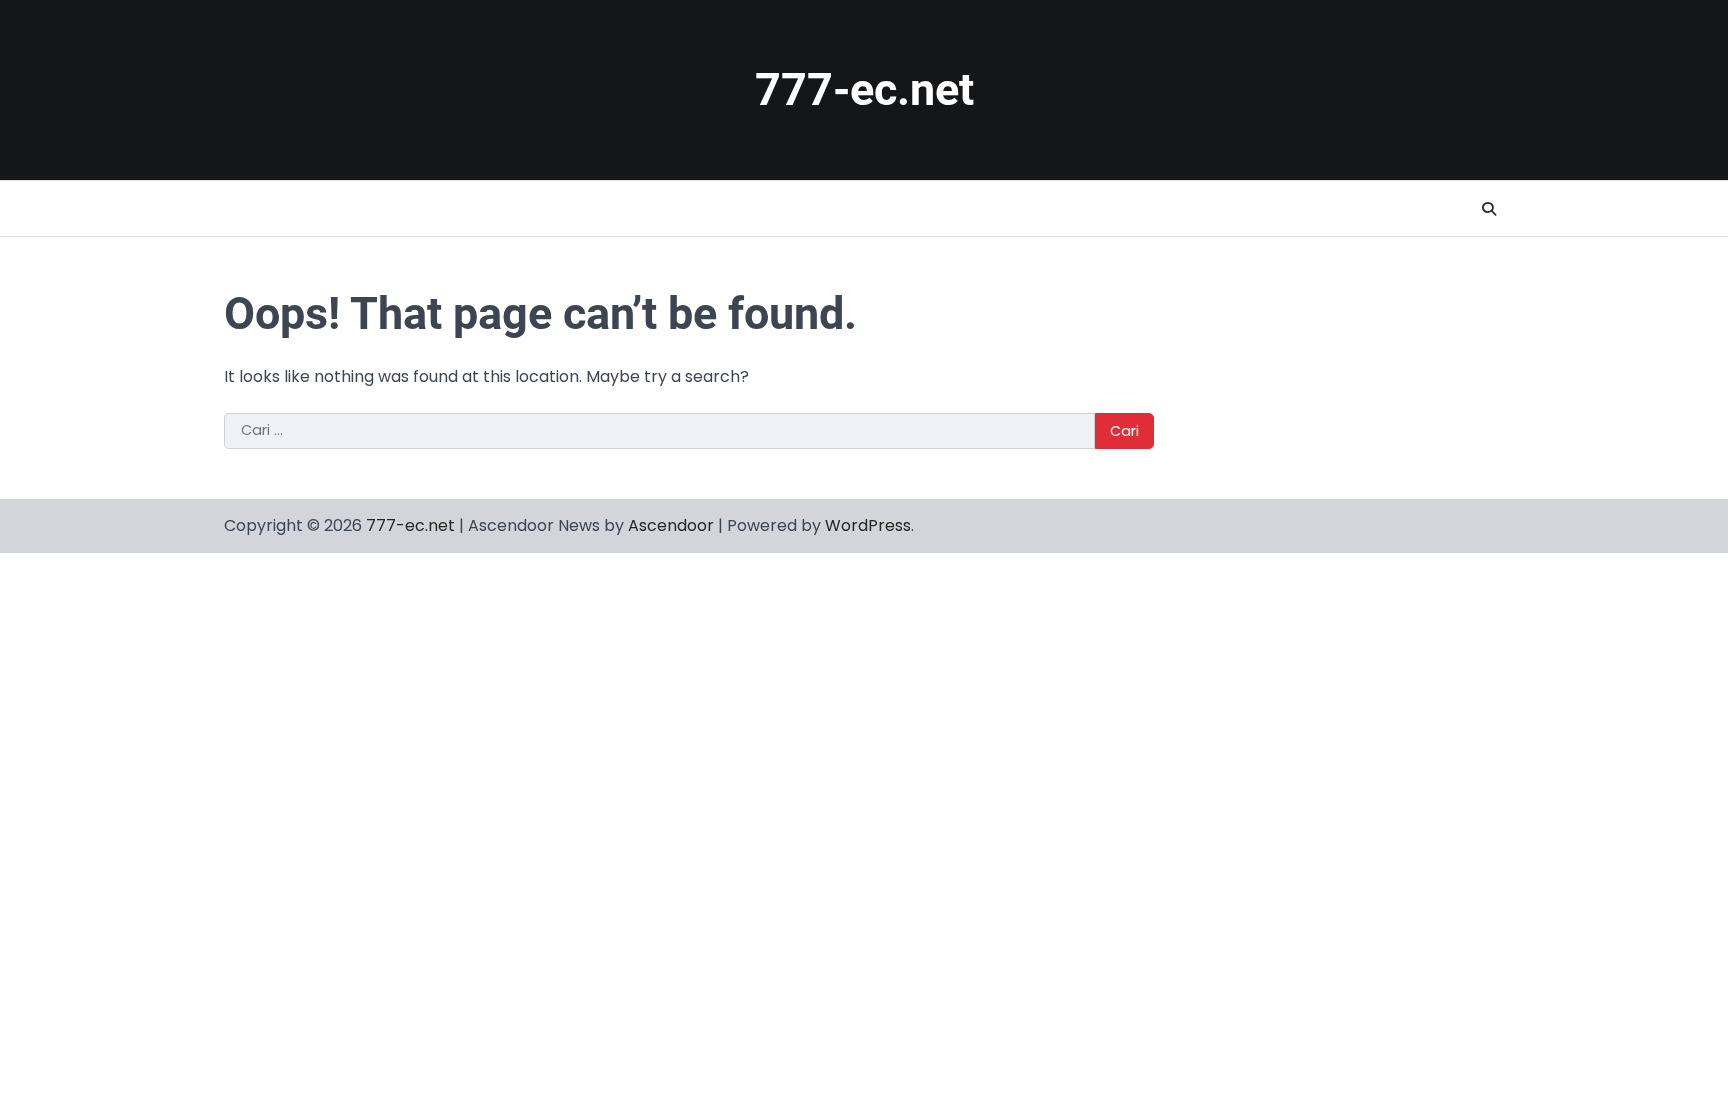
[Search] (1489, 209)
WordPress (868, 525)
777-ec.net (864, 89)
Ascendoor (671, 525)
